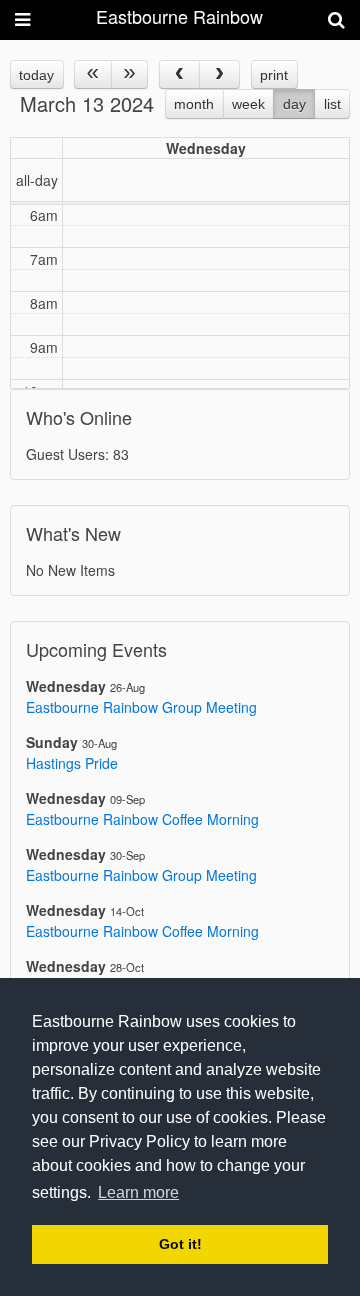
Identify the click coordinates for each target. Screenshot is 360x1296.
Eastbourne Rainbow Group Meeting (141, 707)
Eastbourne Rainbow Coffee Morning (142, 819)
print (274, 75)
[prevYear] (92, 74)
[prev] (179, 74)
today (36, 75)
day (294, 104)
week (248, 104)
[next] (219, 74)
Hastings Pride (72, 763)
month (194, 104)
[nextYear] (129, 74)
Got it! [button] (180, 1244)
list (332, 104)
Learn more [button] (138, 1192)
